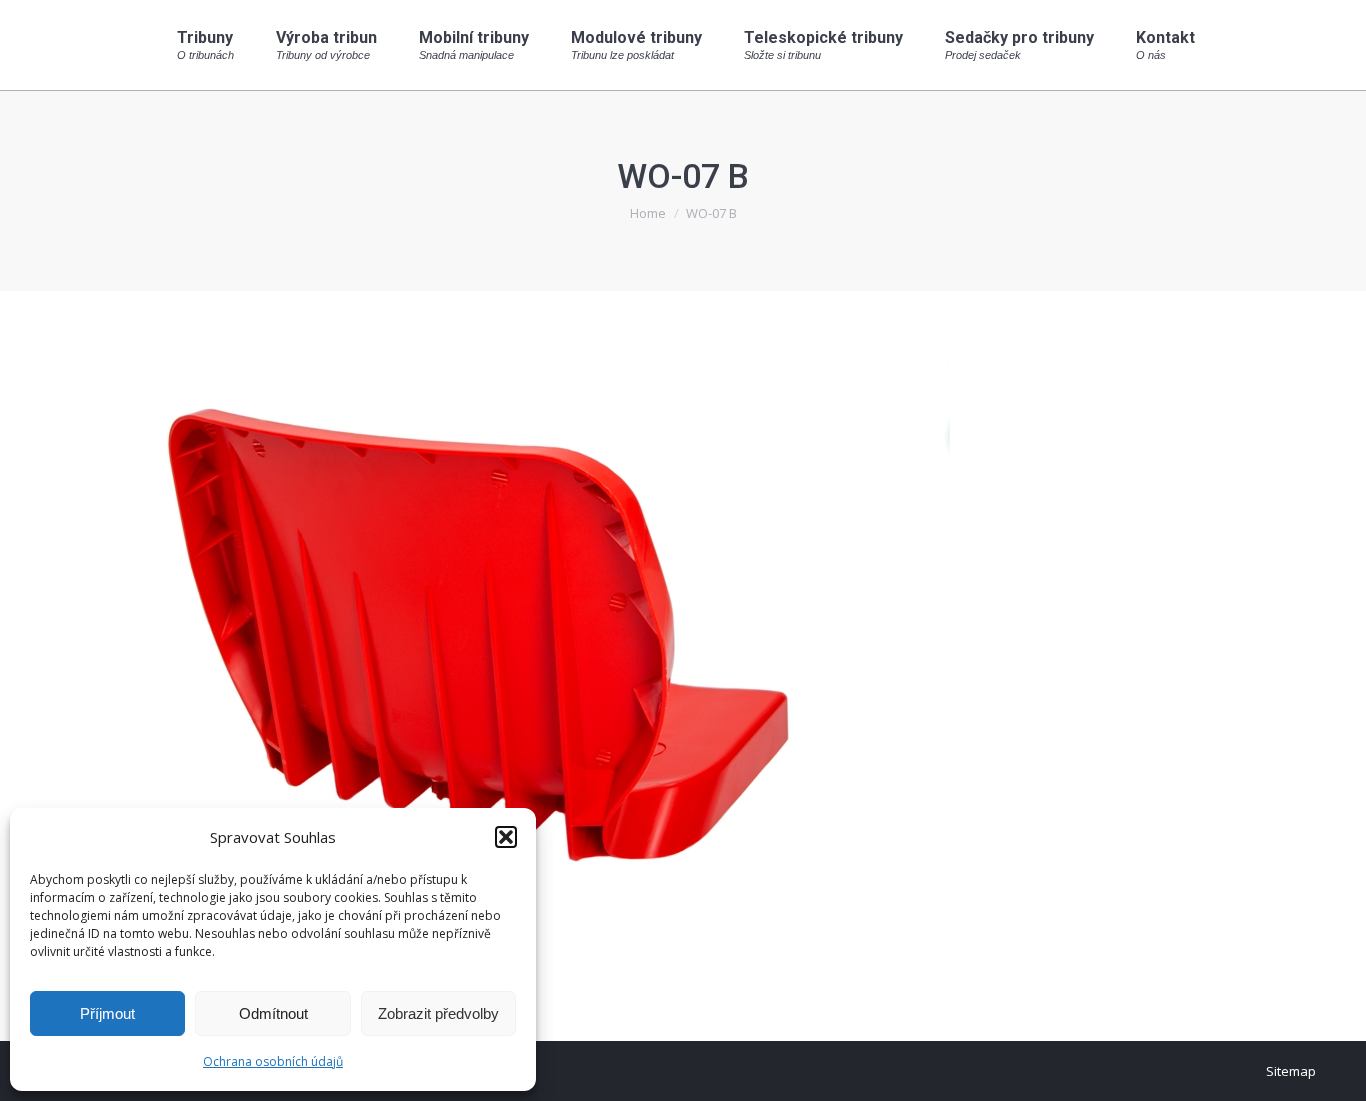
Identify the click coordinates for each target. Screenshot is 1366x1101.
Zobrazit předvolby (438, 1013)
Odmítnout (273, 1013)
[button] (506, 837)
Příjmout (107, 1013)
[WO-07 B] (683, 661)
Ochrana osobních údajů (273, 1061)
